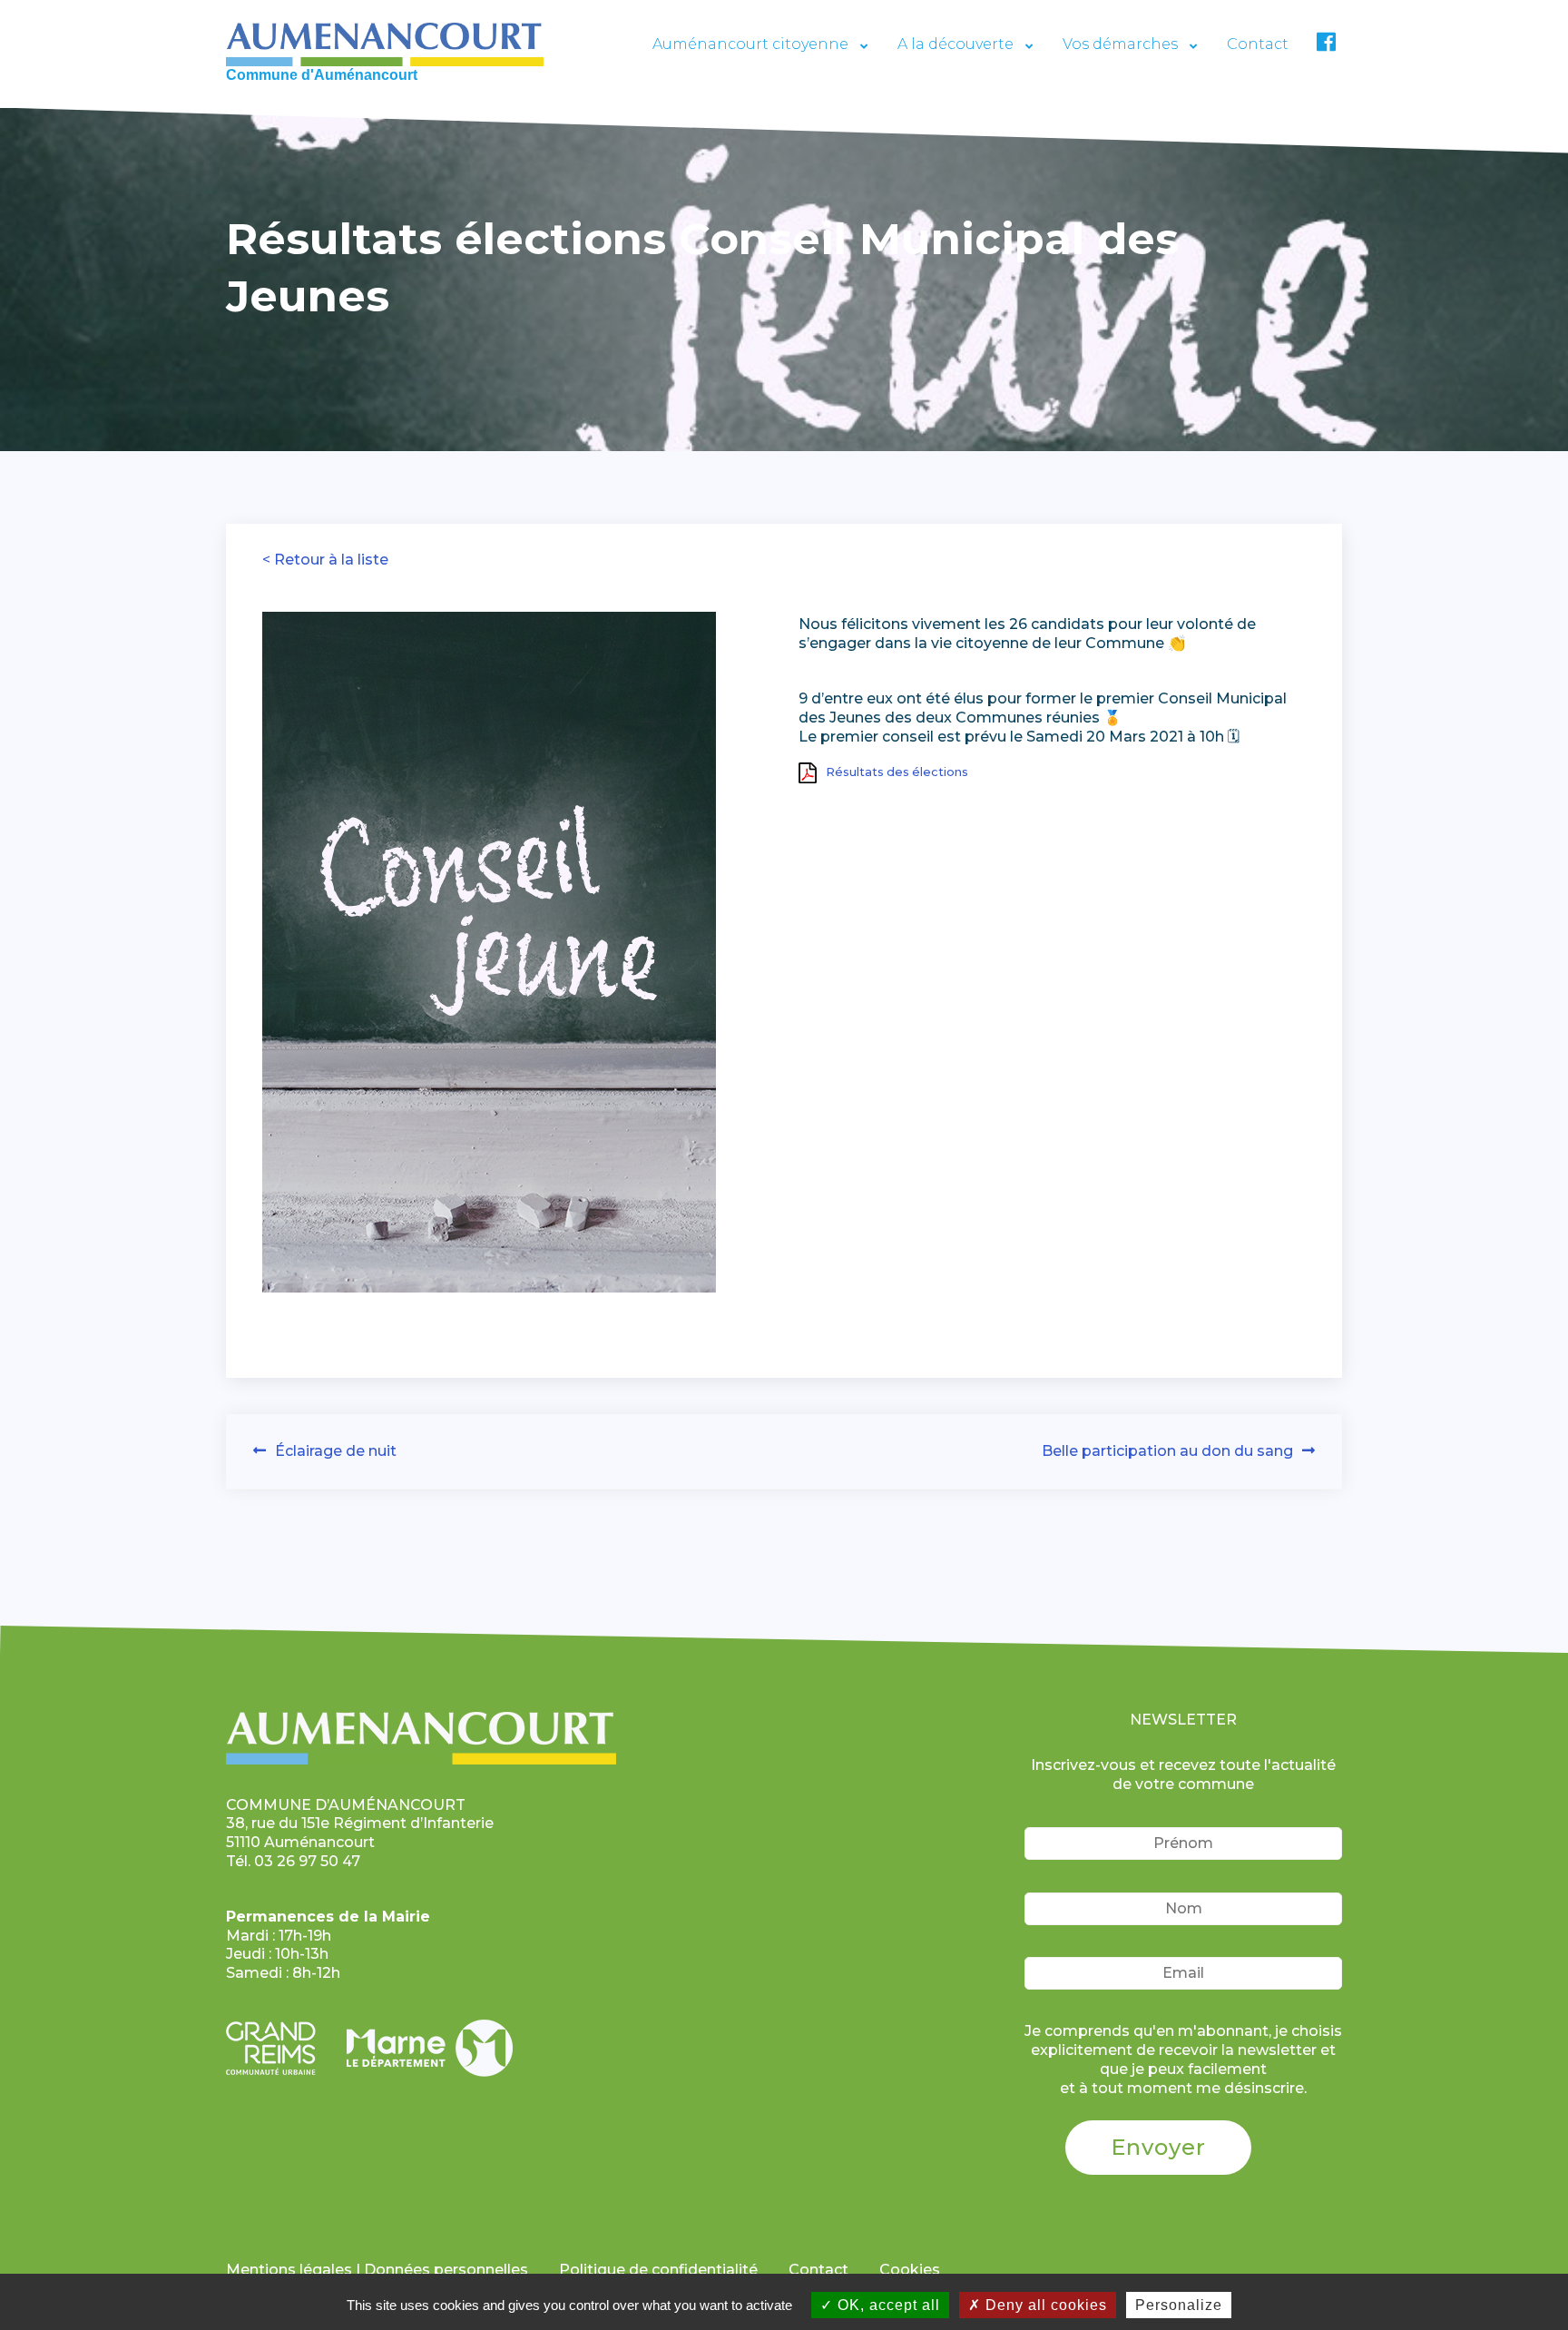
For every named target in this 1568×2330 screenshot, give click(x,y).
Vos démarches (1120, 44)
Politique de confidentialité (658, 2270)
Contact (1258, 44)
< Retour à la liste (325, 560)
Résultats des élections (897, 772)
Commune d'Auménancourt (322, 75)
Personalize (1179, 2305)
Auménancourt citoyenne (750, 44)
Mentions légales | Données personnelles (377, 2270)
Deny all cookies (1044, 2305)
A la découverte (955, 44)
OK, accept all (887, 2305)
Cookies (910, 2270)
